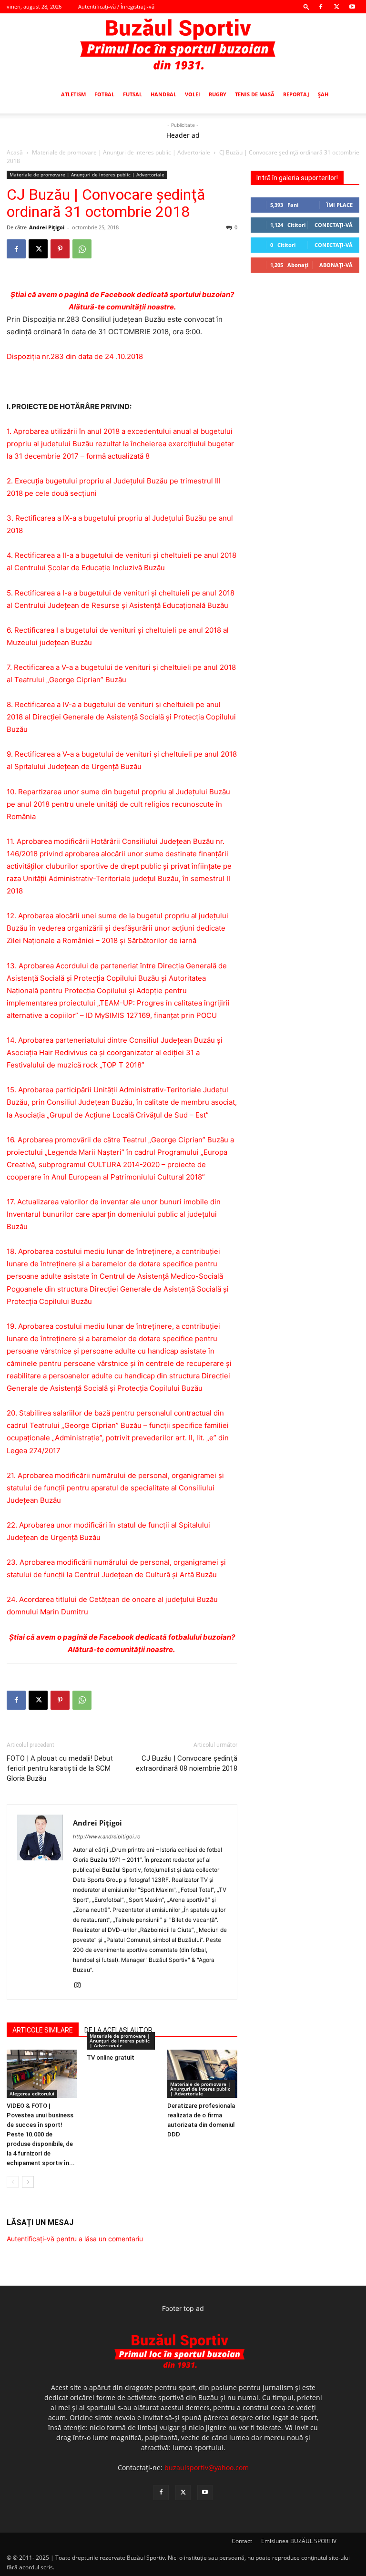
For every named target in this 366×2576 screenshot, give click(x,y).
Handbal (163, 94)
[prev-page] (13, 2182)
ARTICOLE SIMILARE (43, 2030)
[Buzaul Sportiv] (183, 45)
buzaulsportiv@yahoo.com (207, 2468)
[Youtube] (352, 7)
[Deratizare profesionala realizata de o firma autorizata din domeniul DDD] (202, 2074)
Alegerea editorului (32, 2094)
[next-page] (28, 2182)
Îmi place (340, 205)
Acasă (15, 152)
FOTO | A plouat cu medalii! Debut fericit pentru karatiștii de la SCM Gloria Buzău (60, 1768)
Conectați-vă (334, 225)
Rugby (218, 94)
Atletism (73, 94)
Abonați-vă (336, 265)
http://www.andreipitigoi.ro (107, 1837)
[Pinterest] (60, 249)
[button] (306, 6)
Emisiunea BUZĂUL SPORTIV (299, 2541)
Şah (323, 94)
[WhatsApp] (82, 249)
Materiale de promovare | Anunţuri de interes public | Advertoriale (121, 152)
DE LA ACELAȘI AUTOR (118, 2030)
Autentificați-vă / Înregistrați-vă (116, 6)
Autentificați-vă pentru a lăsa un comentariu (75, 2239)
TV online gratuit (111, 2058)
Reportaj (296, 94)
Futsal (132, 94)
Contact (242, 2541)
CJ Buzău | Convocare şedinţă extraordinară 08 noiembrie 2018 (187, 1763)
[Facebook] (321, 7)
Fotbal (104, 94)
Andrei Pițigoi (47, 227)
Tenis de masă (255, 94)
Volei (193, 94)
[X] (336, 7)
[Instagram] (81, 1986)
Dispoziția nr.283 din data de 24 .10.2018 (75, 356)
